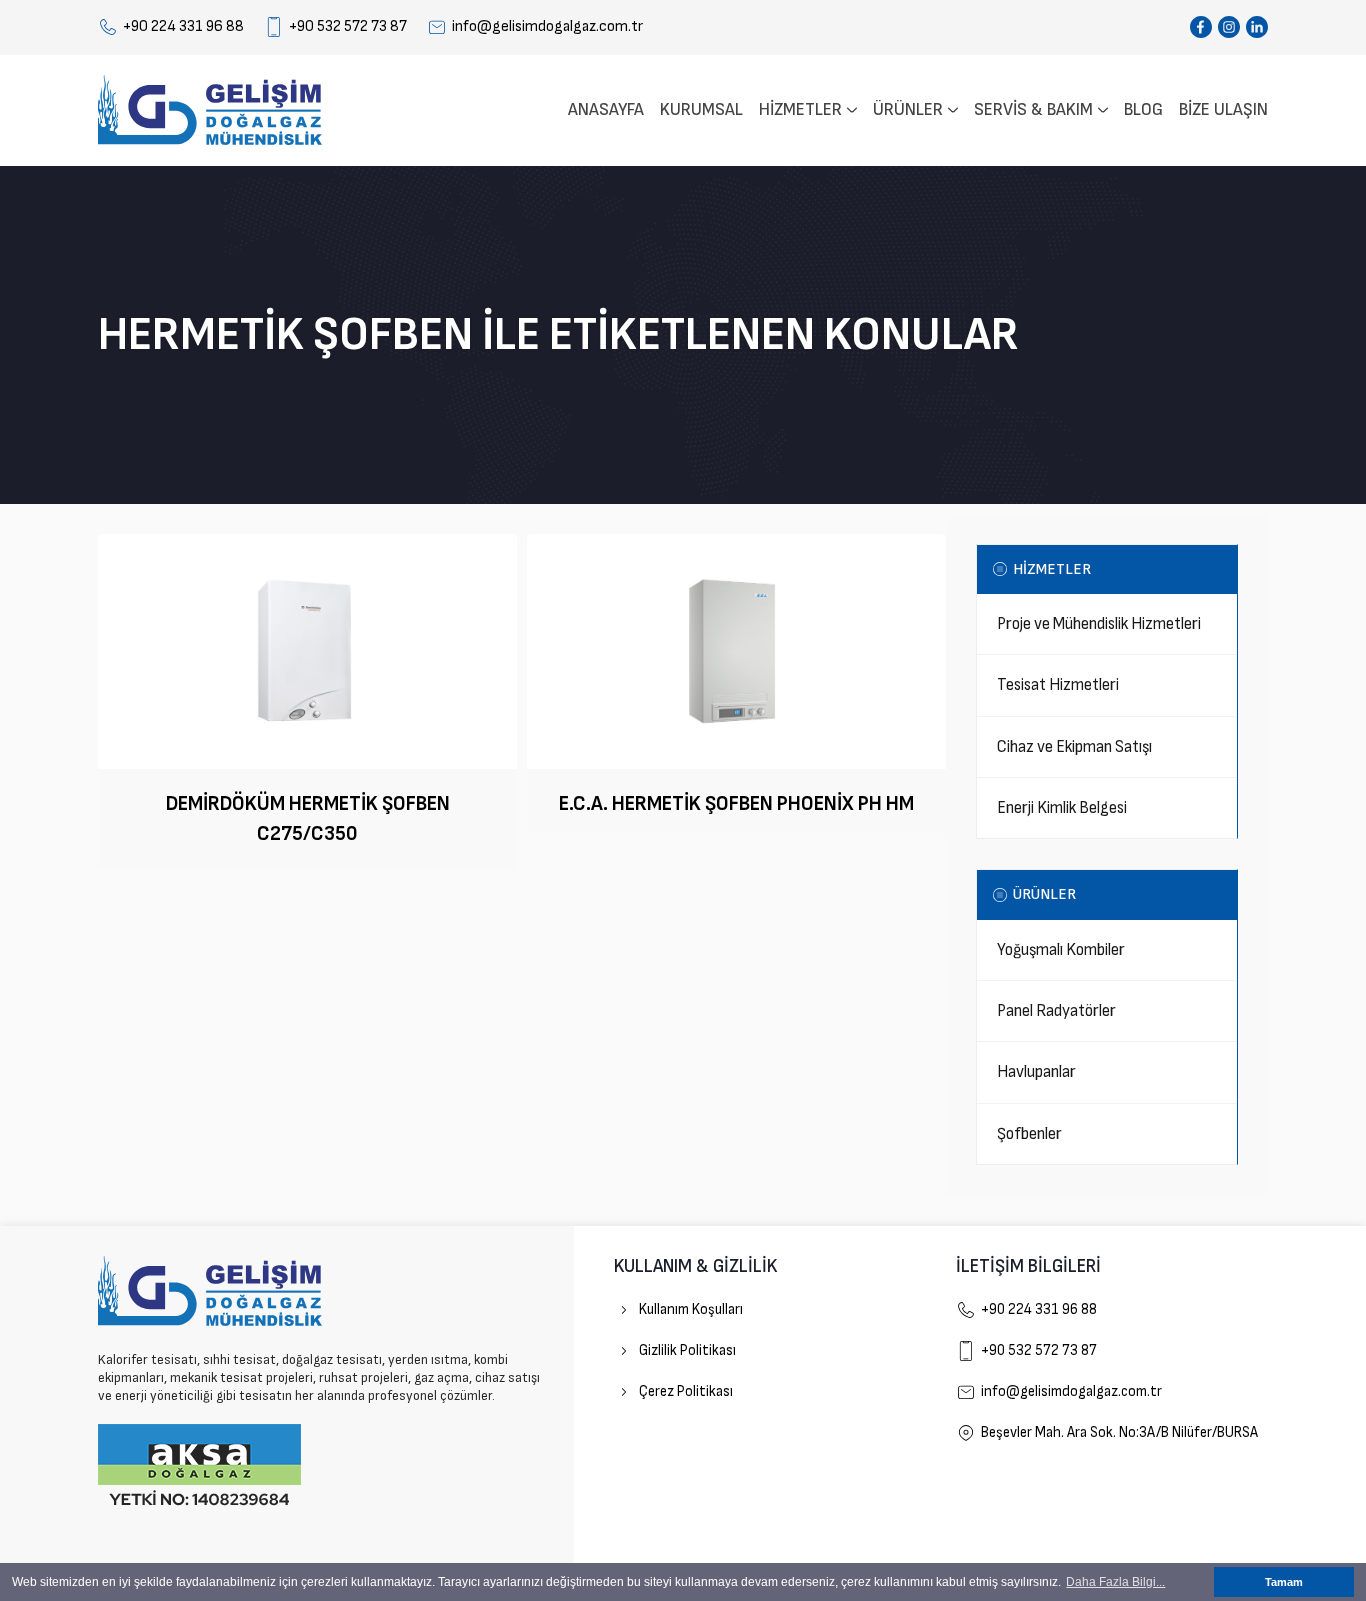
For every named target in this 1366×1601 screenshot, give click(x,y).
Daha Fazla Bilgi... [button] (1115, 1582)
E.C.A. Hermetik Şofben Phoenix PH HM (736, 803)
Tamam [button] (1284, 1582)
